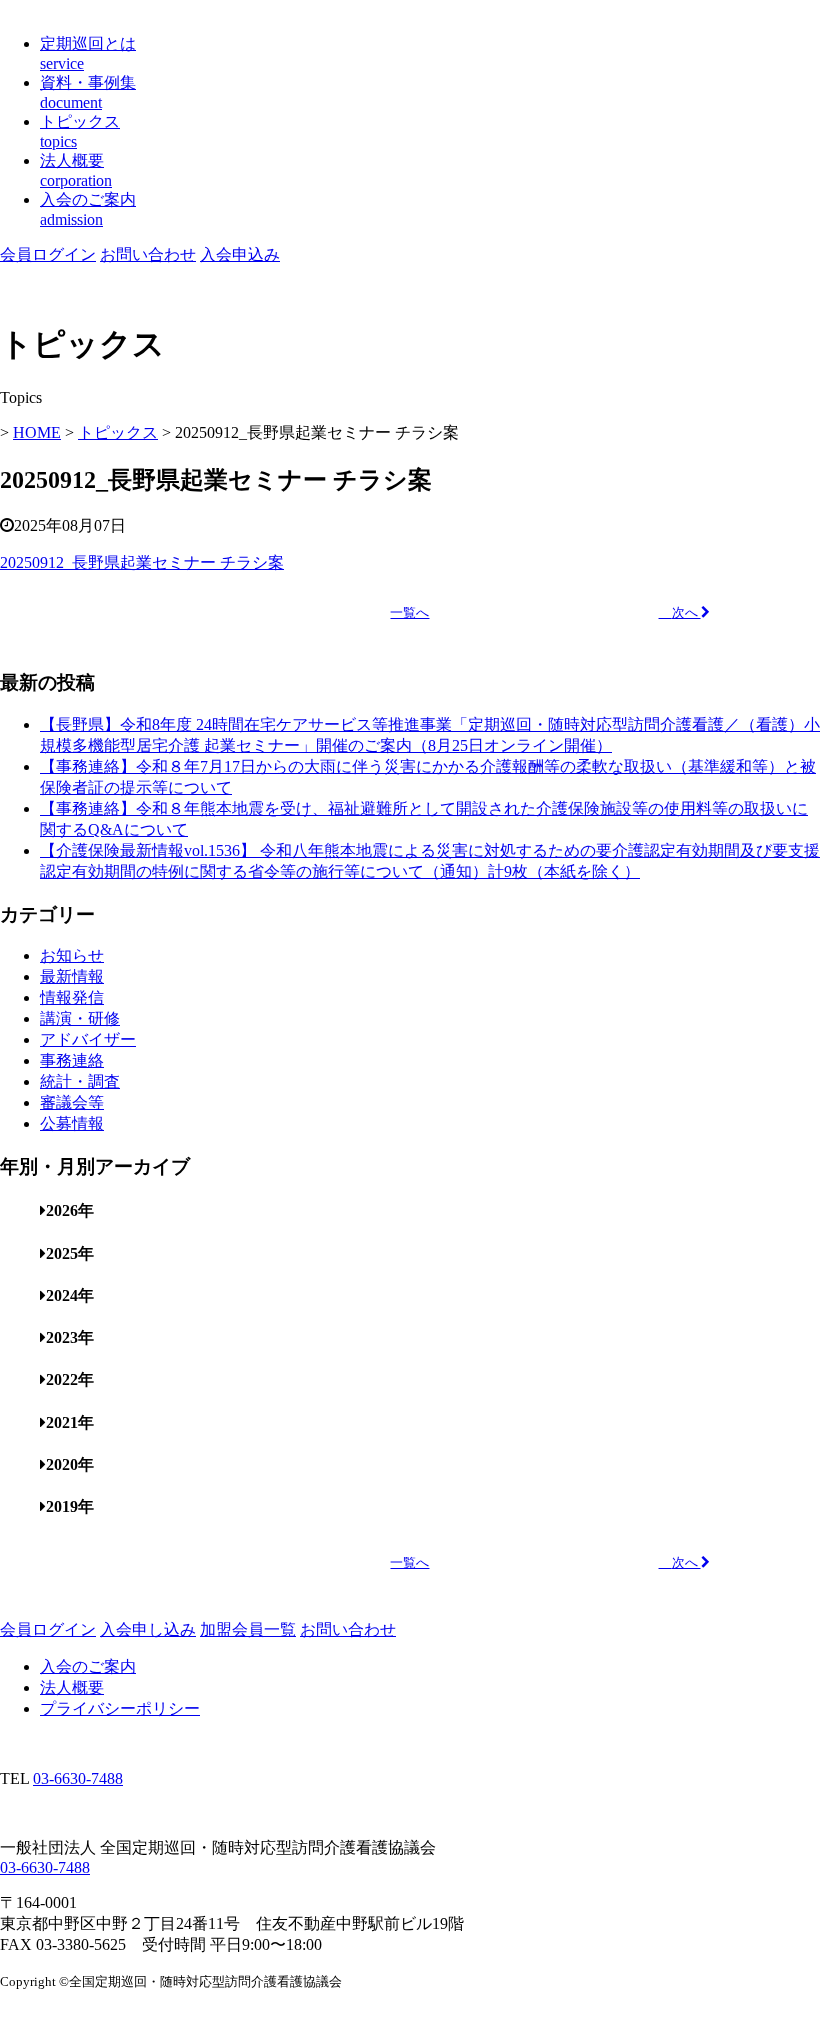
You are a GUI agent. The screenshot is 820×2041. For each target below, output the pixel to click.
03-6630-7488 (78, 1778)
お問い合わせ (148, 254)
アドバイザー (88, 1039)
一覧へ (409, 613)
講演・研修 (80, 1018)
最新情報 (72, 976)
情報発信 (72, 997)
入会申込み (240, 254)
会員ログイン (48, 254)
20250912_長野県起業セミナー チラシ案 (142, 562)
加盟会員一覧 (248, 1629)
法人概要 (72, 1687)
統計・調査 (80, 1081)
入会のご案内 (88, 1666)
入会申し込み (148, 1629)
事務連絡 (72, 1060)
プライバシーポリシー (120, 1708)
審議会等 (72, 1102)
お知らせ (72, 955)
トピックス (118, 432)
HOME (37, 432)
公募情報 (72, 1123)
